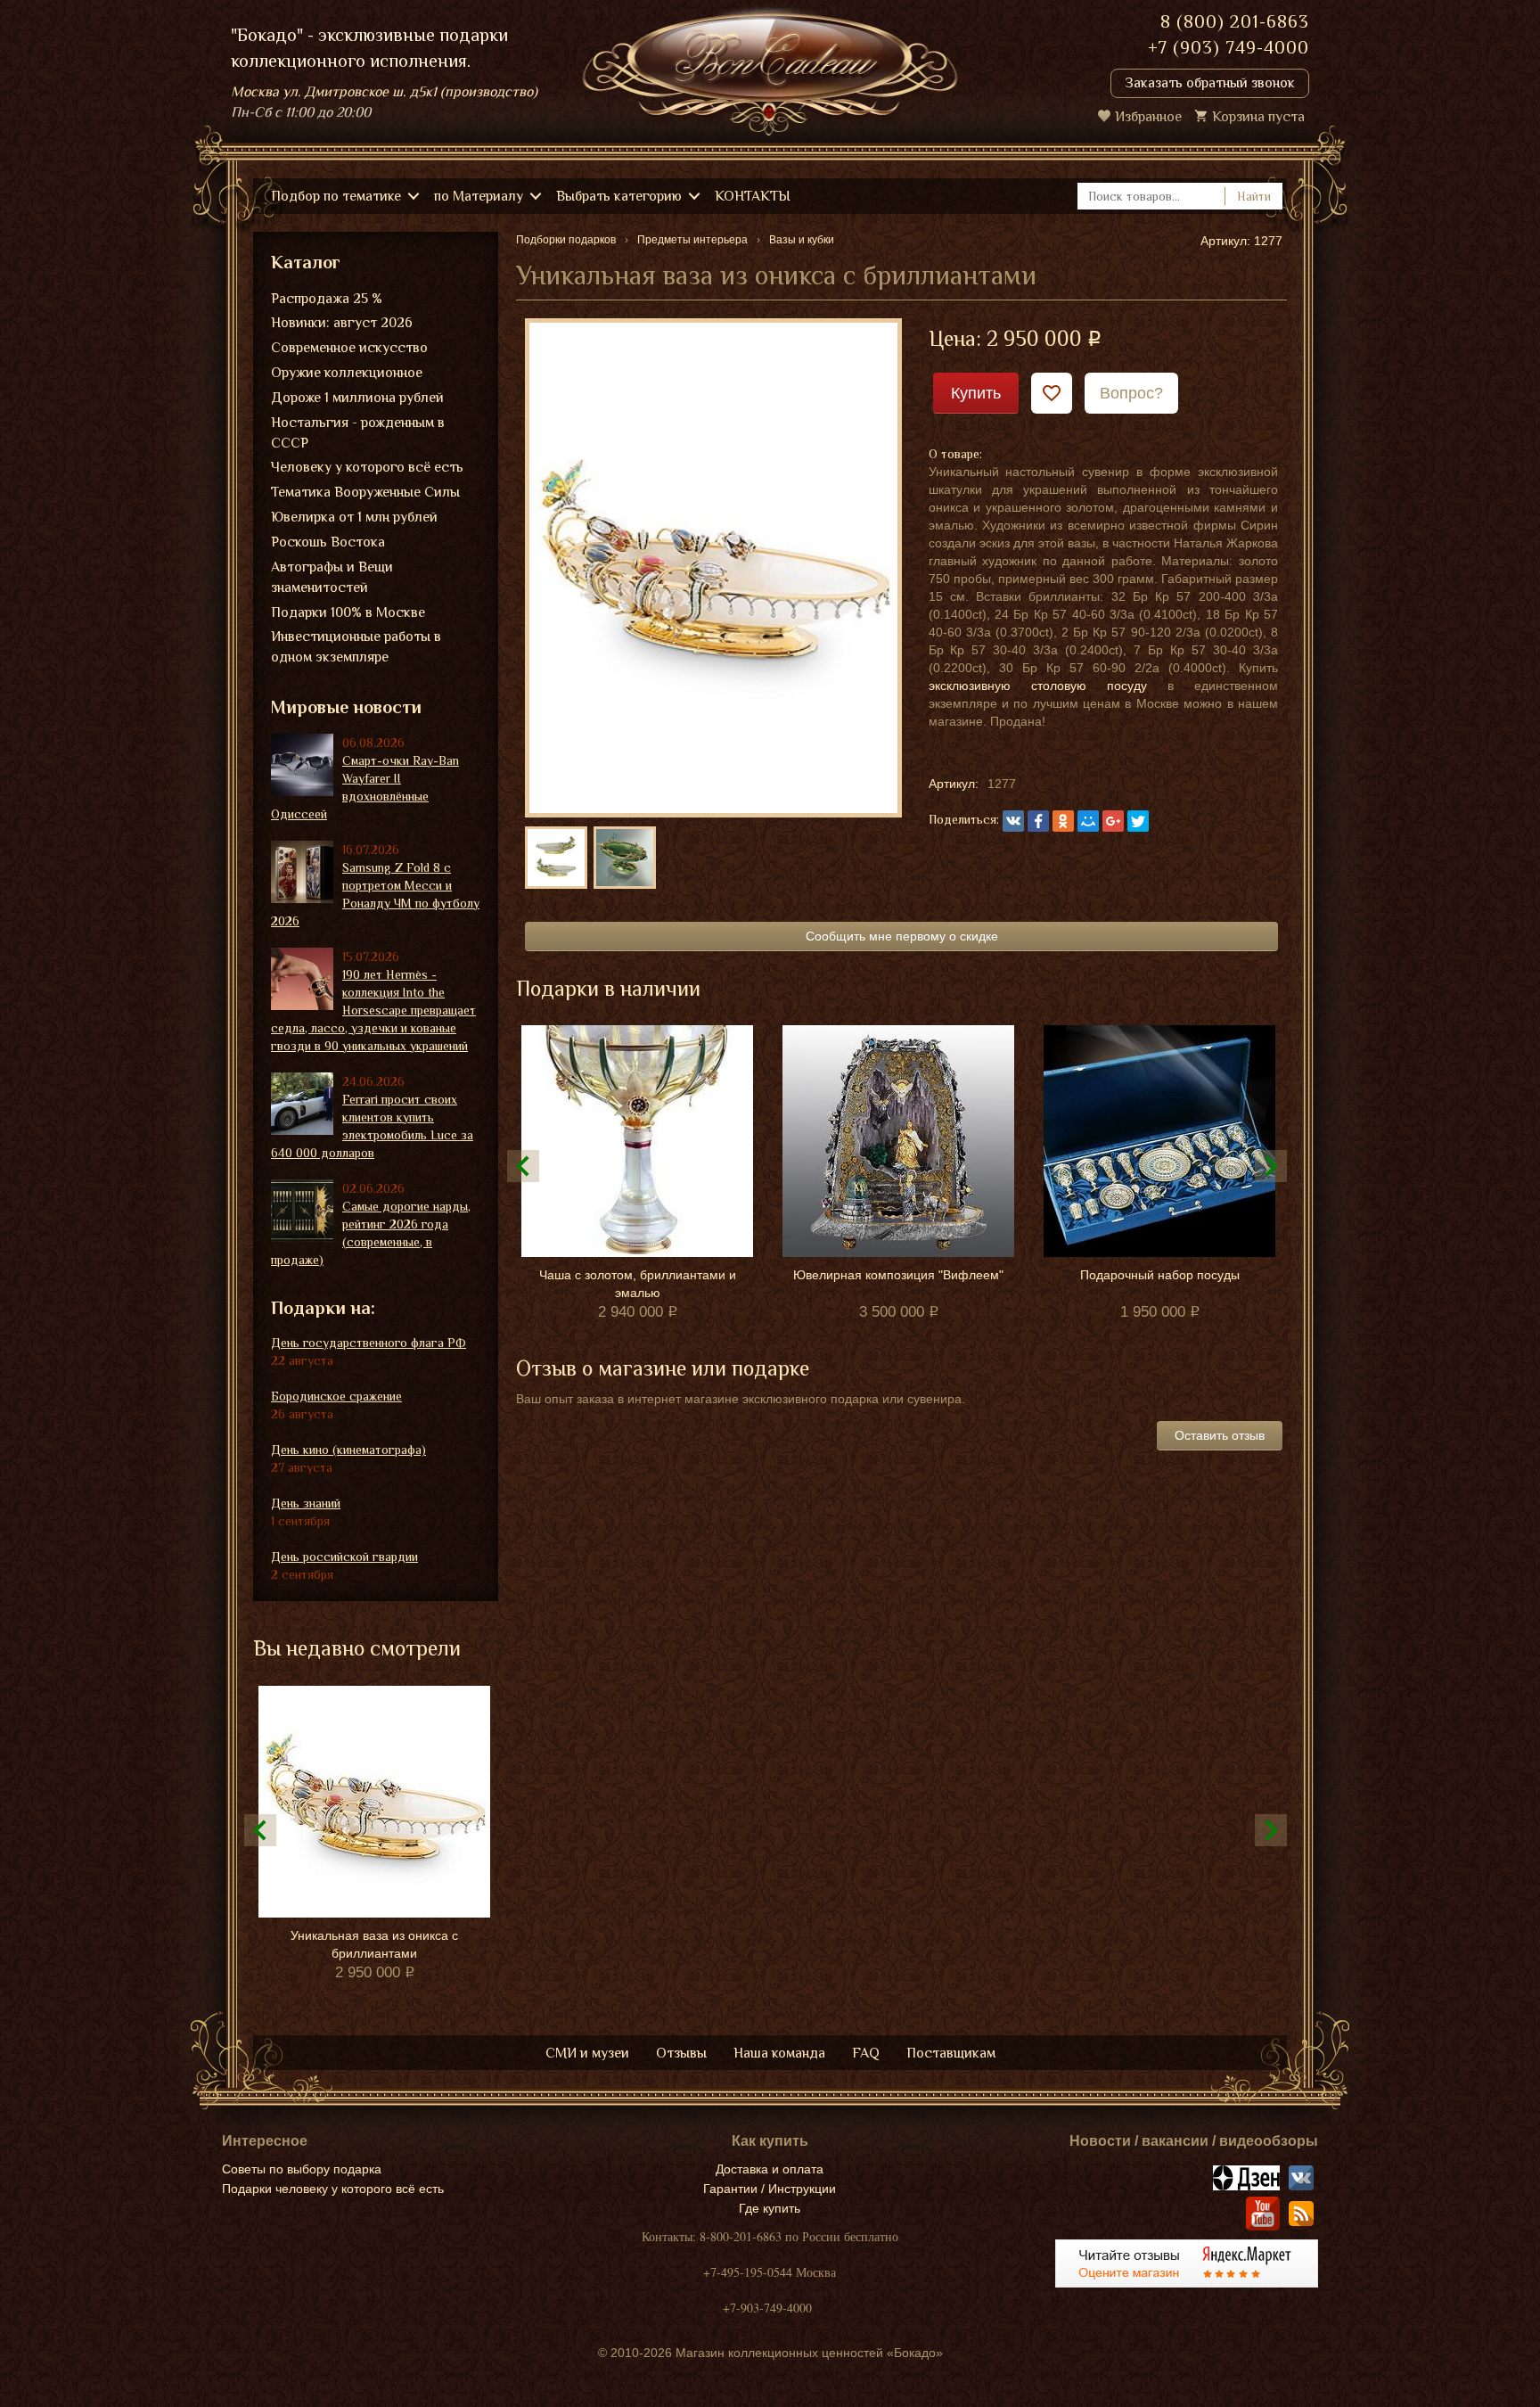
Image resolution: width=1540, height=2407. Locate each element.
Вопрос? (1131, 393)
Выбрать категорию (619, 196)
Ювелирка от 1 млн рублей (354, 517)
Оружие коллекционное (347, 373)
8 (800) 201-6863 (1235, 21)
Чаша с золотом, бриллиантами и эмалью (638, 1284)
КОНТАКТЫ (753, 196)
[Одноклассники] (1063, 821)
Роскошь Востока (328, 542)
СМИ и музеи (587, 2053)
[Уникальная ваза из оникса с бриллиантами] (713, 567)
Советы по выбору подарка (302, 2169)
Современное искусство (349, 348)
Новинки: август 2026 (342, 323)
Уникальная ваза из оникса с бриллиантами (374, 1944)
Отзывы (681, 2053)
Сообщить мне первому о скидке (902, 936)
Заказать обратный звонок (1210, 83)
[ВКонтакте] (1013, 821)
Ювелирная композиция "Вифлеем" (898, 1275)
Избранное (1148, 117)
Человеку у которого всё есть (367, 467)
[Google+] (1113, 821)
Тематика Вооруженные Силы (365, 492)
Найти (1254, 196)
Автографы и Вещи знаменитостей (332, 577)
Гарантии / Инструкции (770, 2189)
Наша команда (779, 2053)
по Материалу (479, 196)
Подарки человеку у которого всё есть (333, 2189)
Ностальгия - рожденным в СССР (358, 433)
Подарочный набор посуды (1160, 1275)
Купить (976, 393)
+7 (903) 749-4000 (1229, 47)
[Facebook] (1038, 821)
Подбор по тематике (336, 196)
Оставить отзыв (1220, 1435)
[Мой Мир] (1088, 821)
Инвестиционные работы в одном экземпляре (356, 647)
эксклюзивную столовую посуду (1038, 686)
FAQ (866, 2053)
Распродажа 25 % (327, 299)
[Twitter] (1138, 821)
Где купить (770, 2208)
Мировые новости (346, 707)
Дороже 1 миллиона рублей (357, 398)
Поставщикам (951, 2053)
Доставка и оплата (770, 2169)
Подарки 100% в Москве (348, 612)
